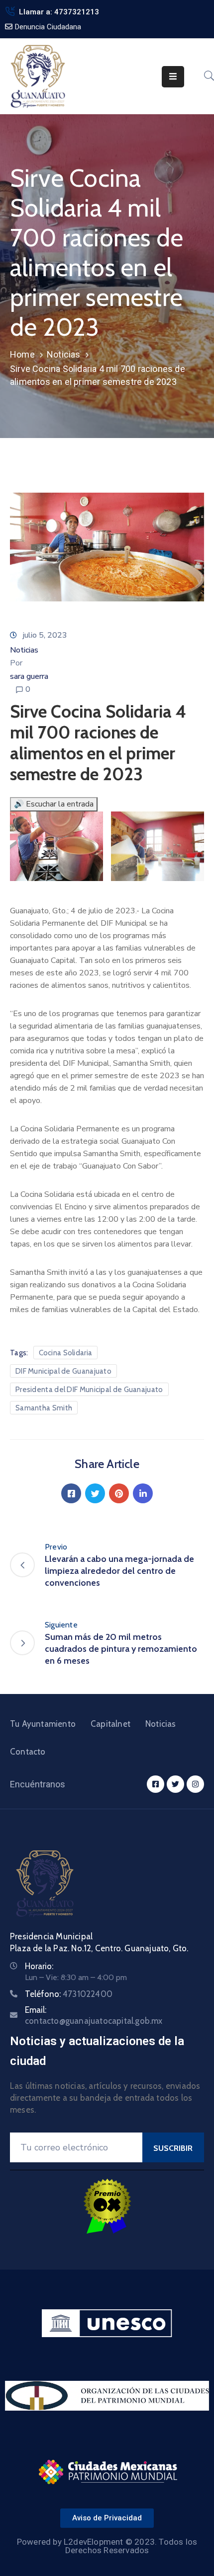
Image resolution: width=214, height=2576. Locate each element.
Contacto (28, 1752)
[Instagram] (195, 1784)
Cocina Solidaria (66, 1353)
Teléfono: (69, 1994)
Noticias (64, 354)
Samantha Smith (44, 1408)
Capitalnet (110, 1724)
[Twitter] (95, 1493)
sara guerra (29, 676)
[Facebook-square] (156, 1784)
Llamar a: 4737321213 (59, 12)
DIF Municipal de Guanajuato (63, 1371)
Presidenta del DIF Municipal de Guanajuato (89, 1390)
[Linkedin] (143, 1493)
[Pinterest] (119, 1493)
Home (22, 354)
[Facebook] (71, 1493)
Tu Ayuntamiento (43, 1724)
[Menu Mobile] (173, 77)
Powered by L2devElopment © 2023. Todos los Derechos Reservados (107, 2546)
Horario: (39, 1966)
